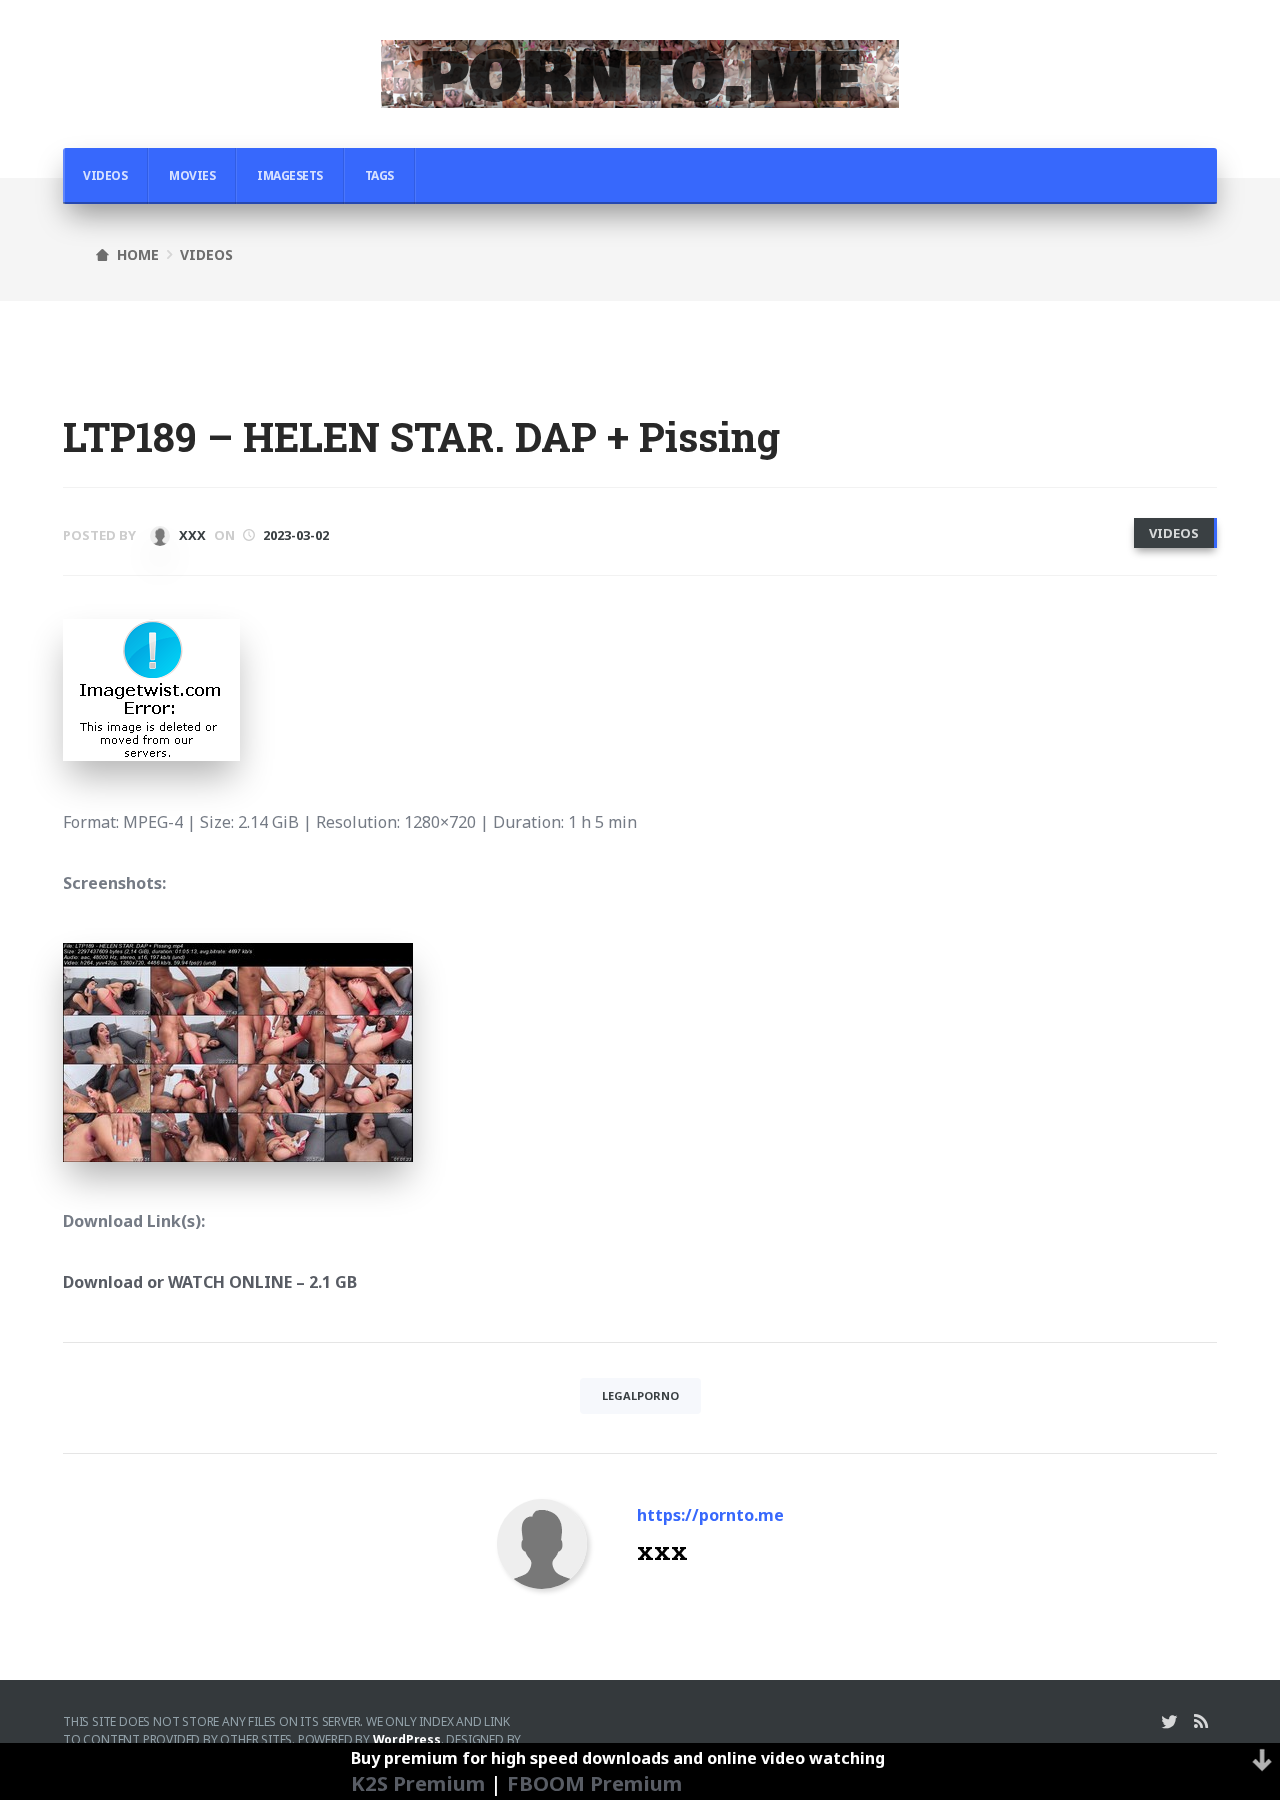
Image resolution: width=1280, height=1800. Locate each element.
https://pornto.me (710, 1515)
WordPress (407, 1739)
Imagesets (290, 175)
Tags (379, 175)
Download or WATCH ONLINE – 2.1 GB (210, 1282)
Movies (192, 175)
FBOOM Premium (594, 1783)
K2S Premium (418, 1783)
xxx (191, 535)
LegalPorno (640, 1395)
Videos (105, 175)
